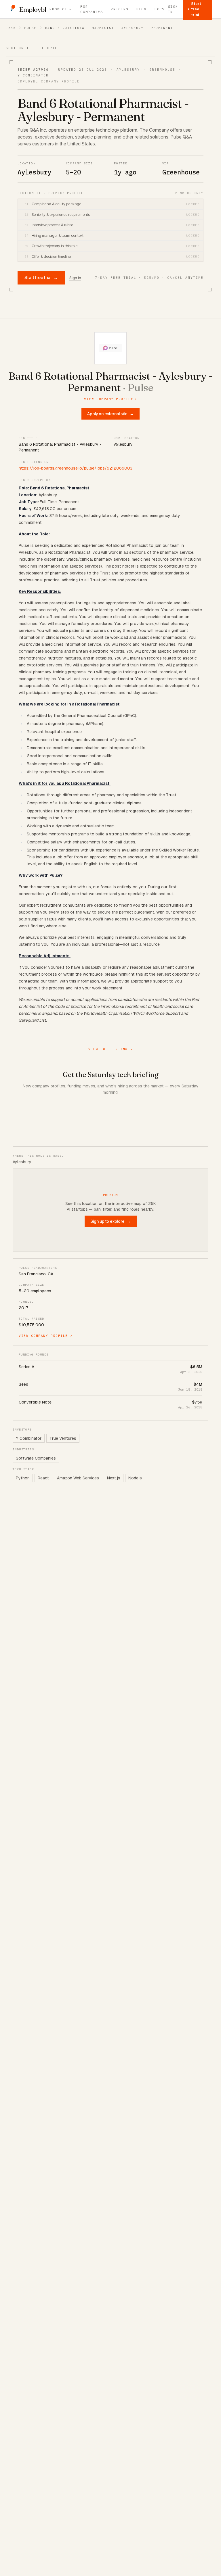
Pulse (30, 28)
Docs (160, 9)
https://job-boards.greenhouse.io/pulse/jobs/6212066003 (76, 468)
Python (23, 1478)
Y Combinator (29, 1438)
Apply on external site (110, 414)
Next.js (114, 1478)
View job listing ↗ (110, 1049)
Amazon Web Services (78, 1478)
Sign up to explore (111, 1221)
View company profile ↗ (46, 1336)
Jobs (11, 28)
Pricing (120, 9)
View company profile (110, 399)
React (43, 1478)
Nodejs (135, 1478)
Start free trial (41, 277)
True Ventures (63, 1438)
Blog (141, 9)
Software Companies (36, 1458)
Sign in (173, 9)
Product (58, 9)
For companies (92, 9)
